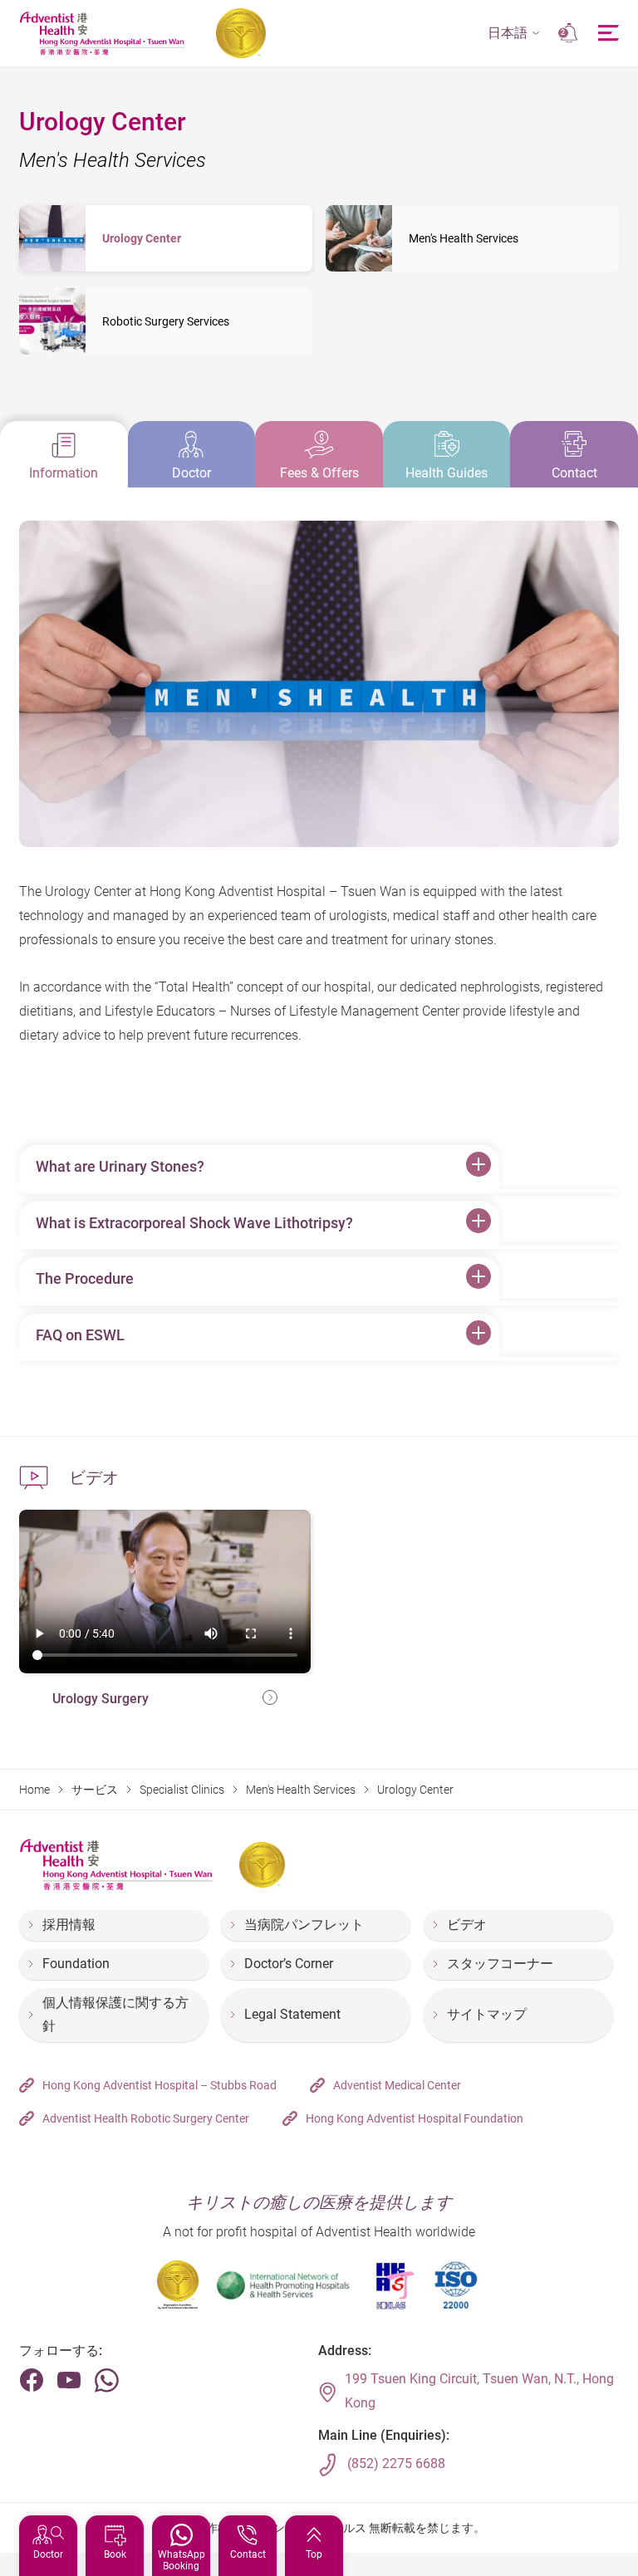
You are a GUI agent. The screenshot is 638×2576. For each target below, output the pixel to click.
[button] (514, 34)
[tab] (64, 454)
